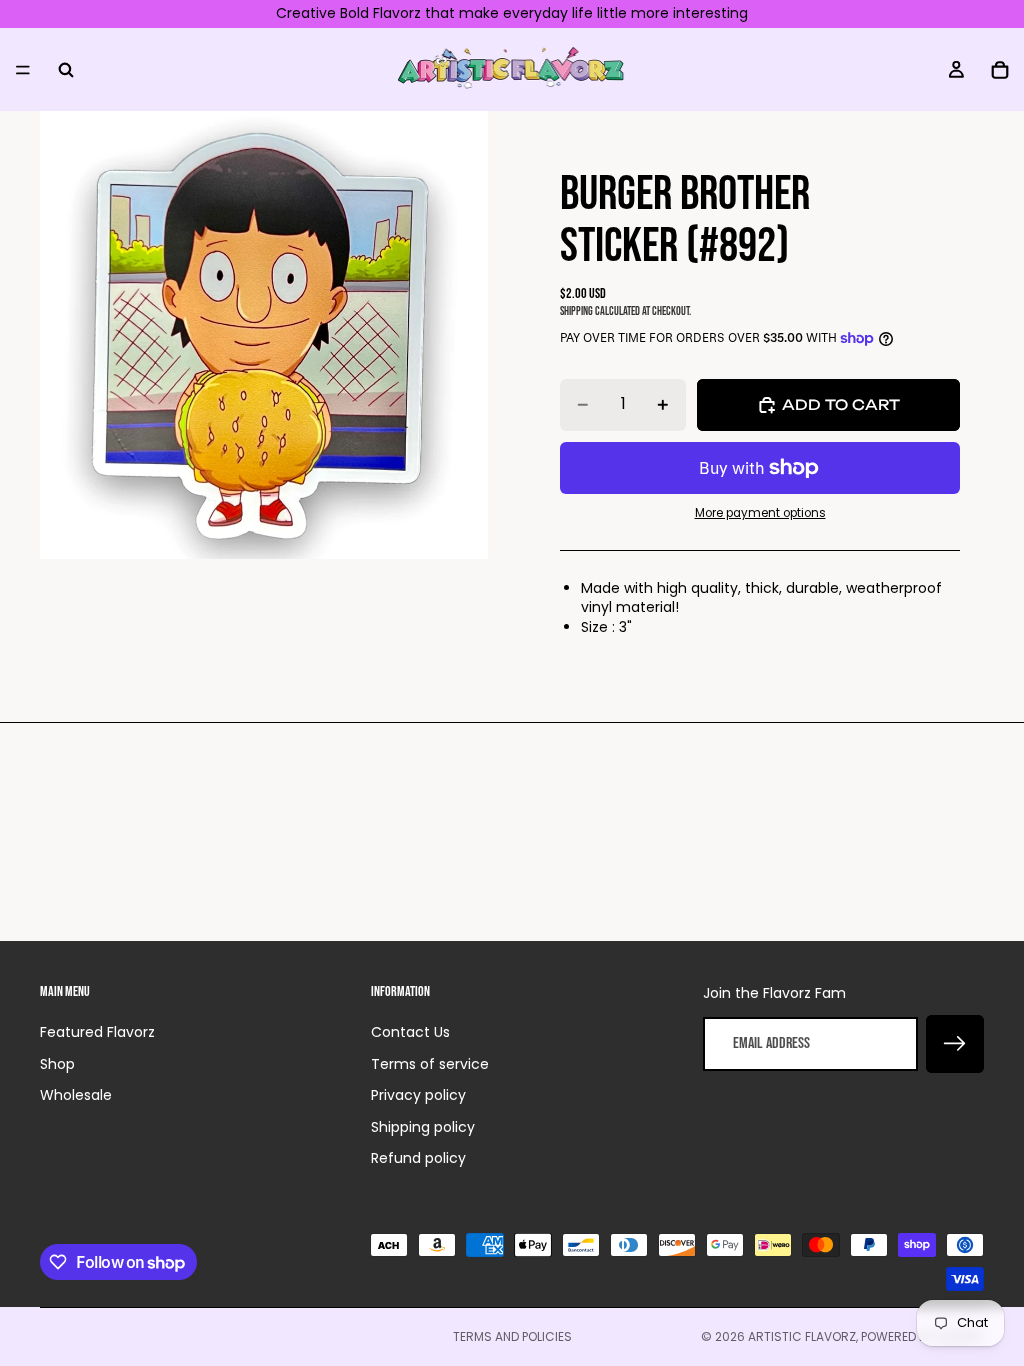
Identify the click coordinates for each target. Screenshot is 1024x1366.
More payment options (760, 513)
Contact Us (410, 1032)
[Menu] (23, 69)
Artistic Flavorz (802, 1336)
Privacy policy (418, 1095)
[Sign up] (955, 1044)
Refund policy (418, 1158)
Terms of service (430, 1064)
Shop (57, 1064)
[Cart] (1000, 69)
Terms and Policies (512, 1336)
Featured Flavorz (97, 1032)
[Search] (66, 69)
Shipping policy (423, 1127)
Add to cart (841, 404)
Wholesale (76, 1095)
